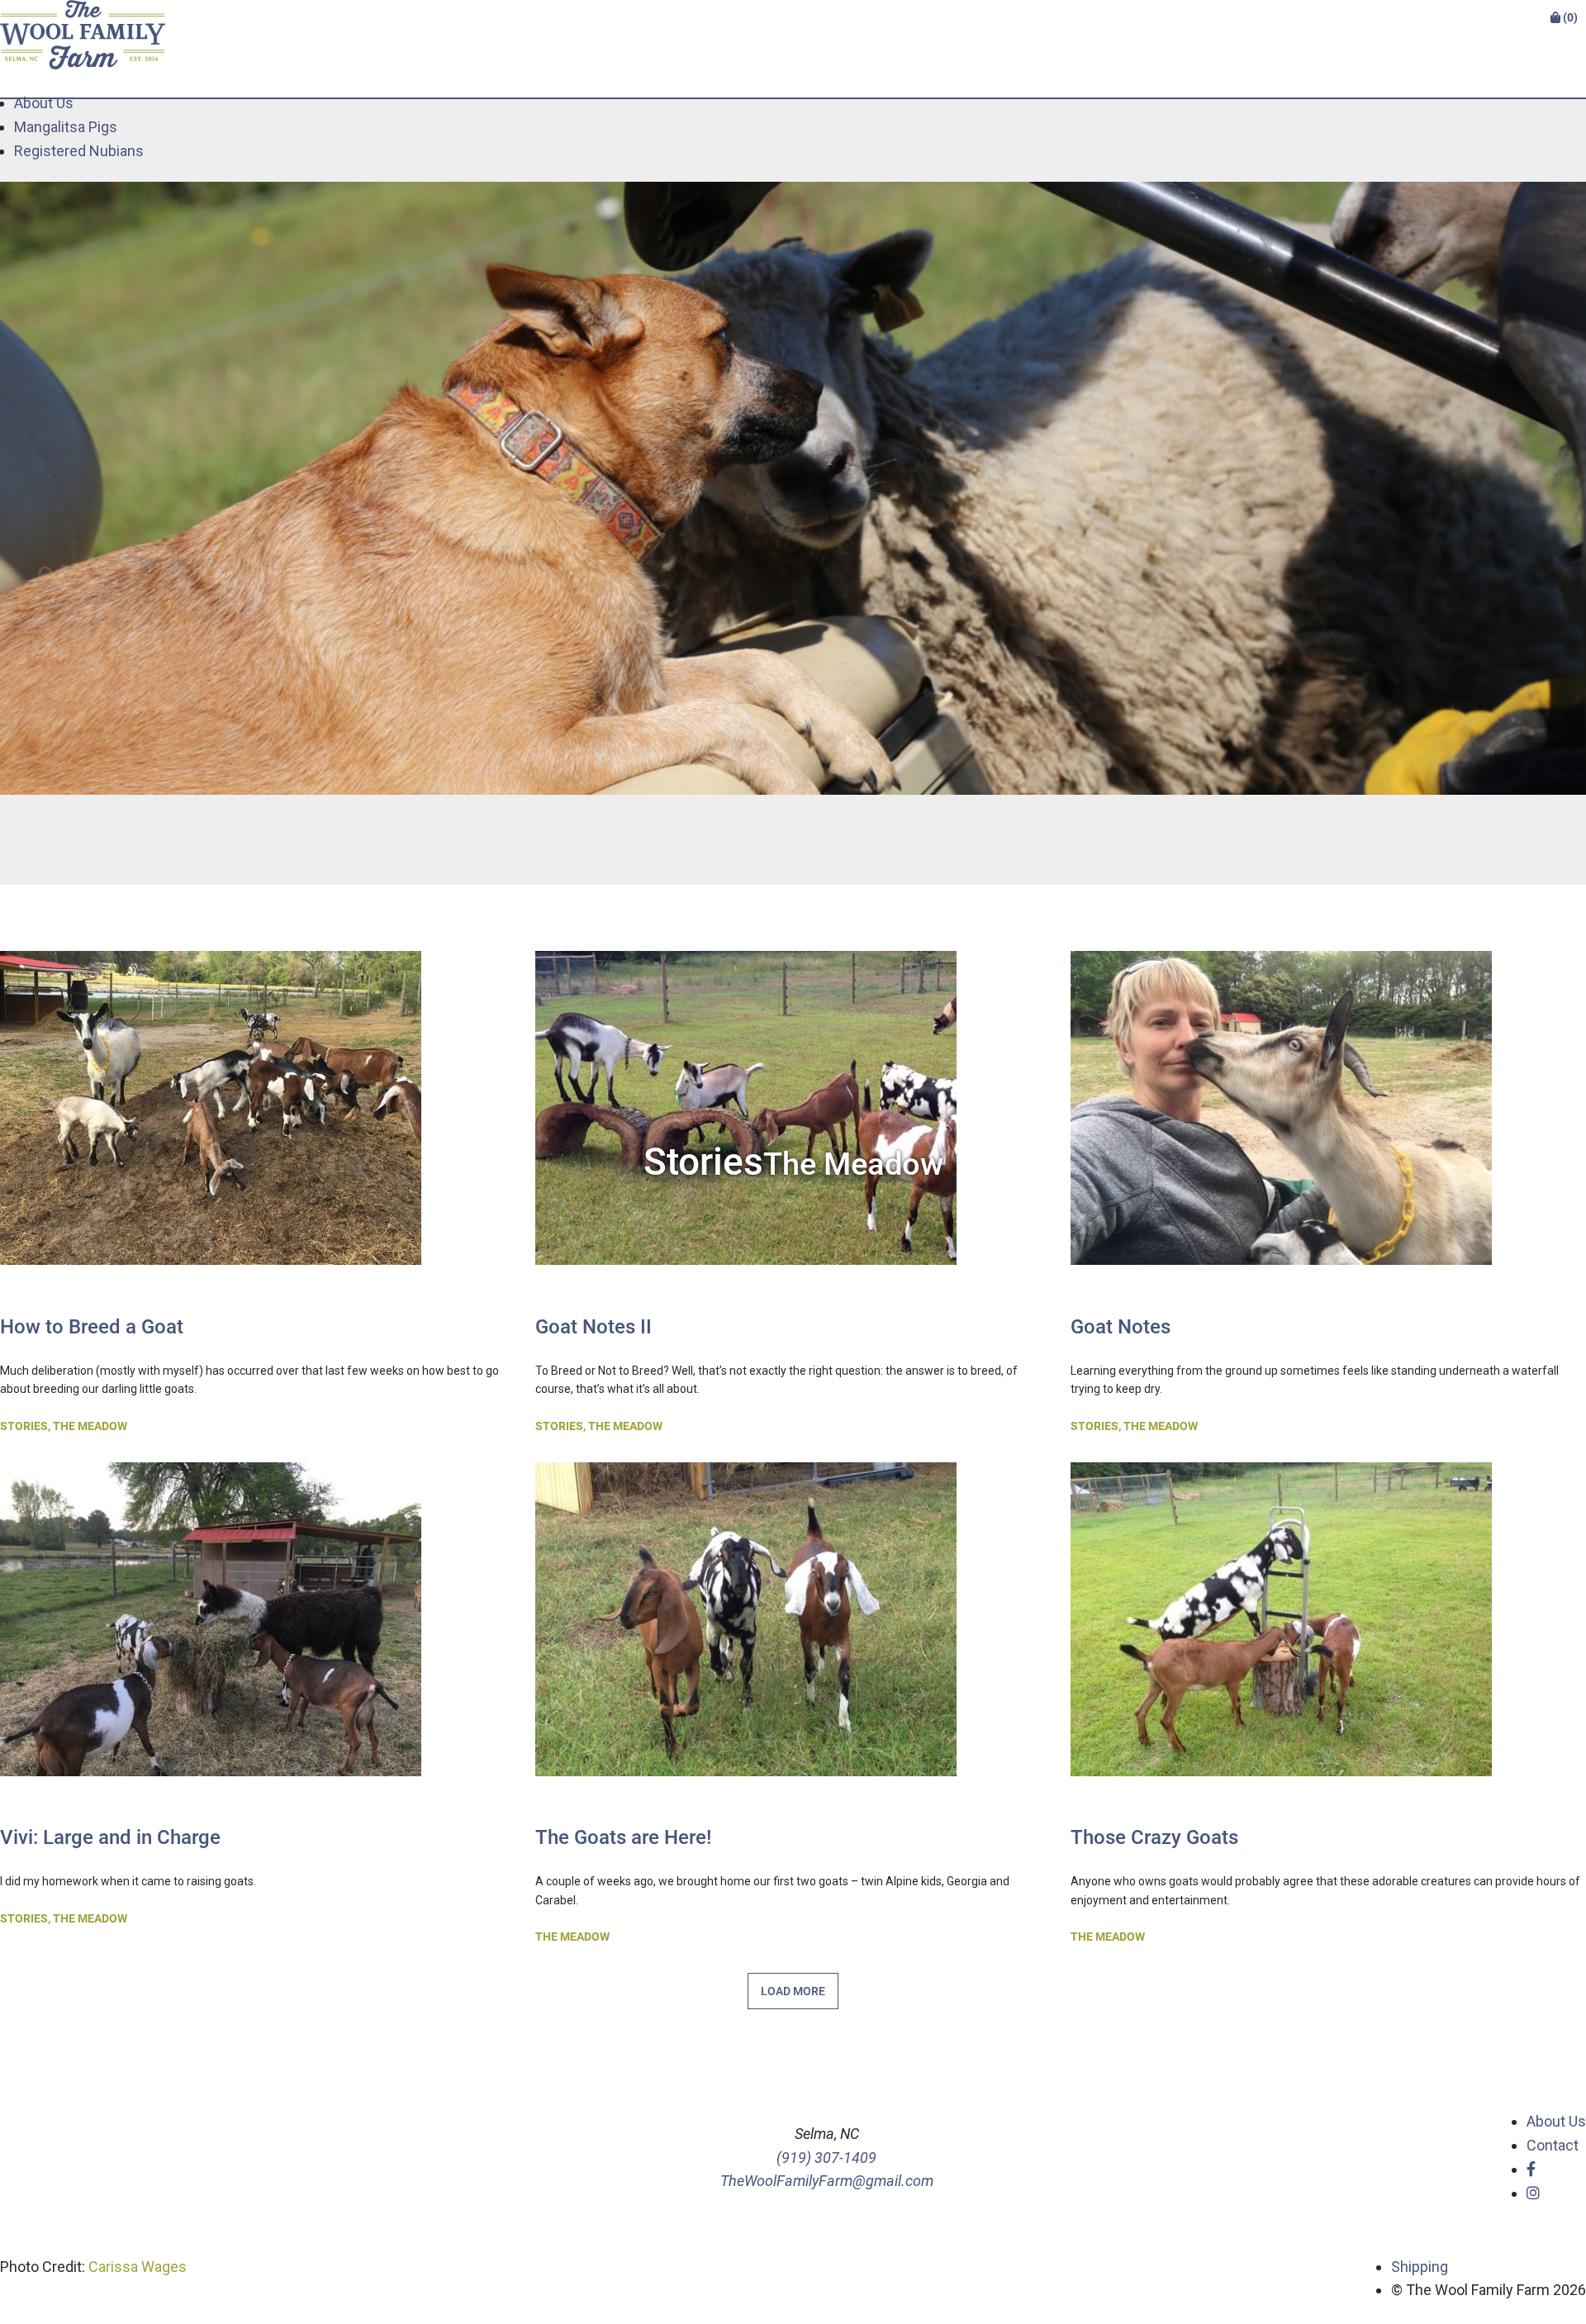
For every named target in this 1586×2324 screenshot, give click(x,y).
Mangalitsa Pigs (66, 127)
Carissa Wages (138, 2267)
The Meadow (90, 1426)
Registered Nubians (79, 151)
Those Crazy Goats (1154, 1837)
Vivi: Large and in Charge (110, 1837)
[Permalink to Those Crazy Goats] (1281, 1791)
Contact (1553, 2145)
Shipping (1420, 2267)
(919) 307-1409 (826, 2158)
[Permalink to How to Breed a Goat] (211, 1279)
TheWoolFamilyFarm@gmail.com (827, 2181)
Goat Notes (1121, 1327)
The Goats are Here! (623, 1837)
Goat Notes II (594, 1327)
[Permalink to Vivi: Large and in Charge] (211, 1791)
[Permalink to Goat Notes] (1281, 1279)
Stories (24, 1426)
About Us (44, 103)
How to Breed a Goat (92, 1327)
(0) (1569, 17)
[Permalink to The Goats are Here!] (746, 1791)
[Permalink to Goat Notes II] (746, 1279)
